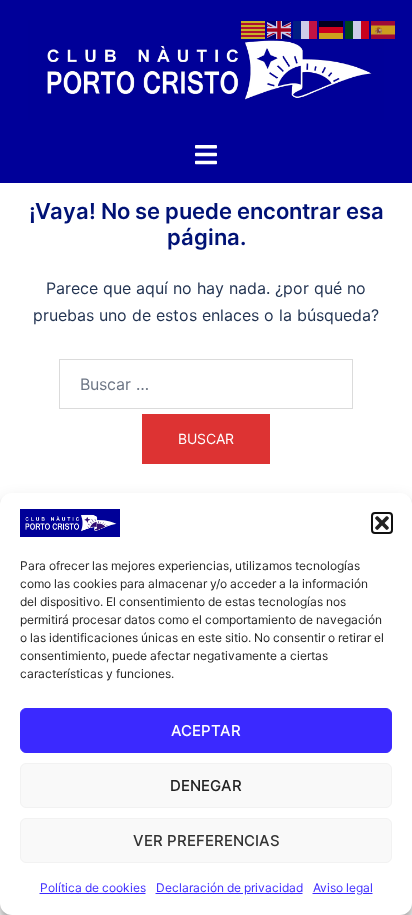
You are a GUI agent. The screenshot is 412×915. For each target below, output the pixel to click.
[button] (382, 523)
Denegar (206, 785)
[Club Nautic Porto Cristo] (206, 68)
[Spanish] (384, 28)
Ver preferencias (206, 840)
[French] (306, 28)
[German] (332, 28)
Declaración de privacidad (229, 887)
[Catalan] (254, 28)
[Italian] (358, 28)
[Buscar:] (206, 384)
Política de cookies (93, 887)
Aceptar (206, 730)
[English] (280, 28)
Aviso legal (343, 887)
